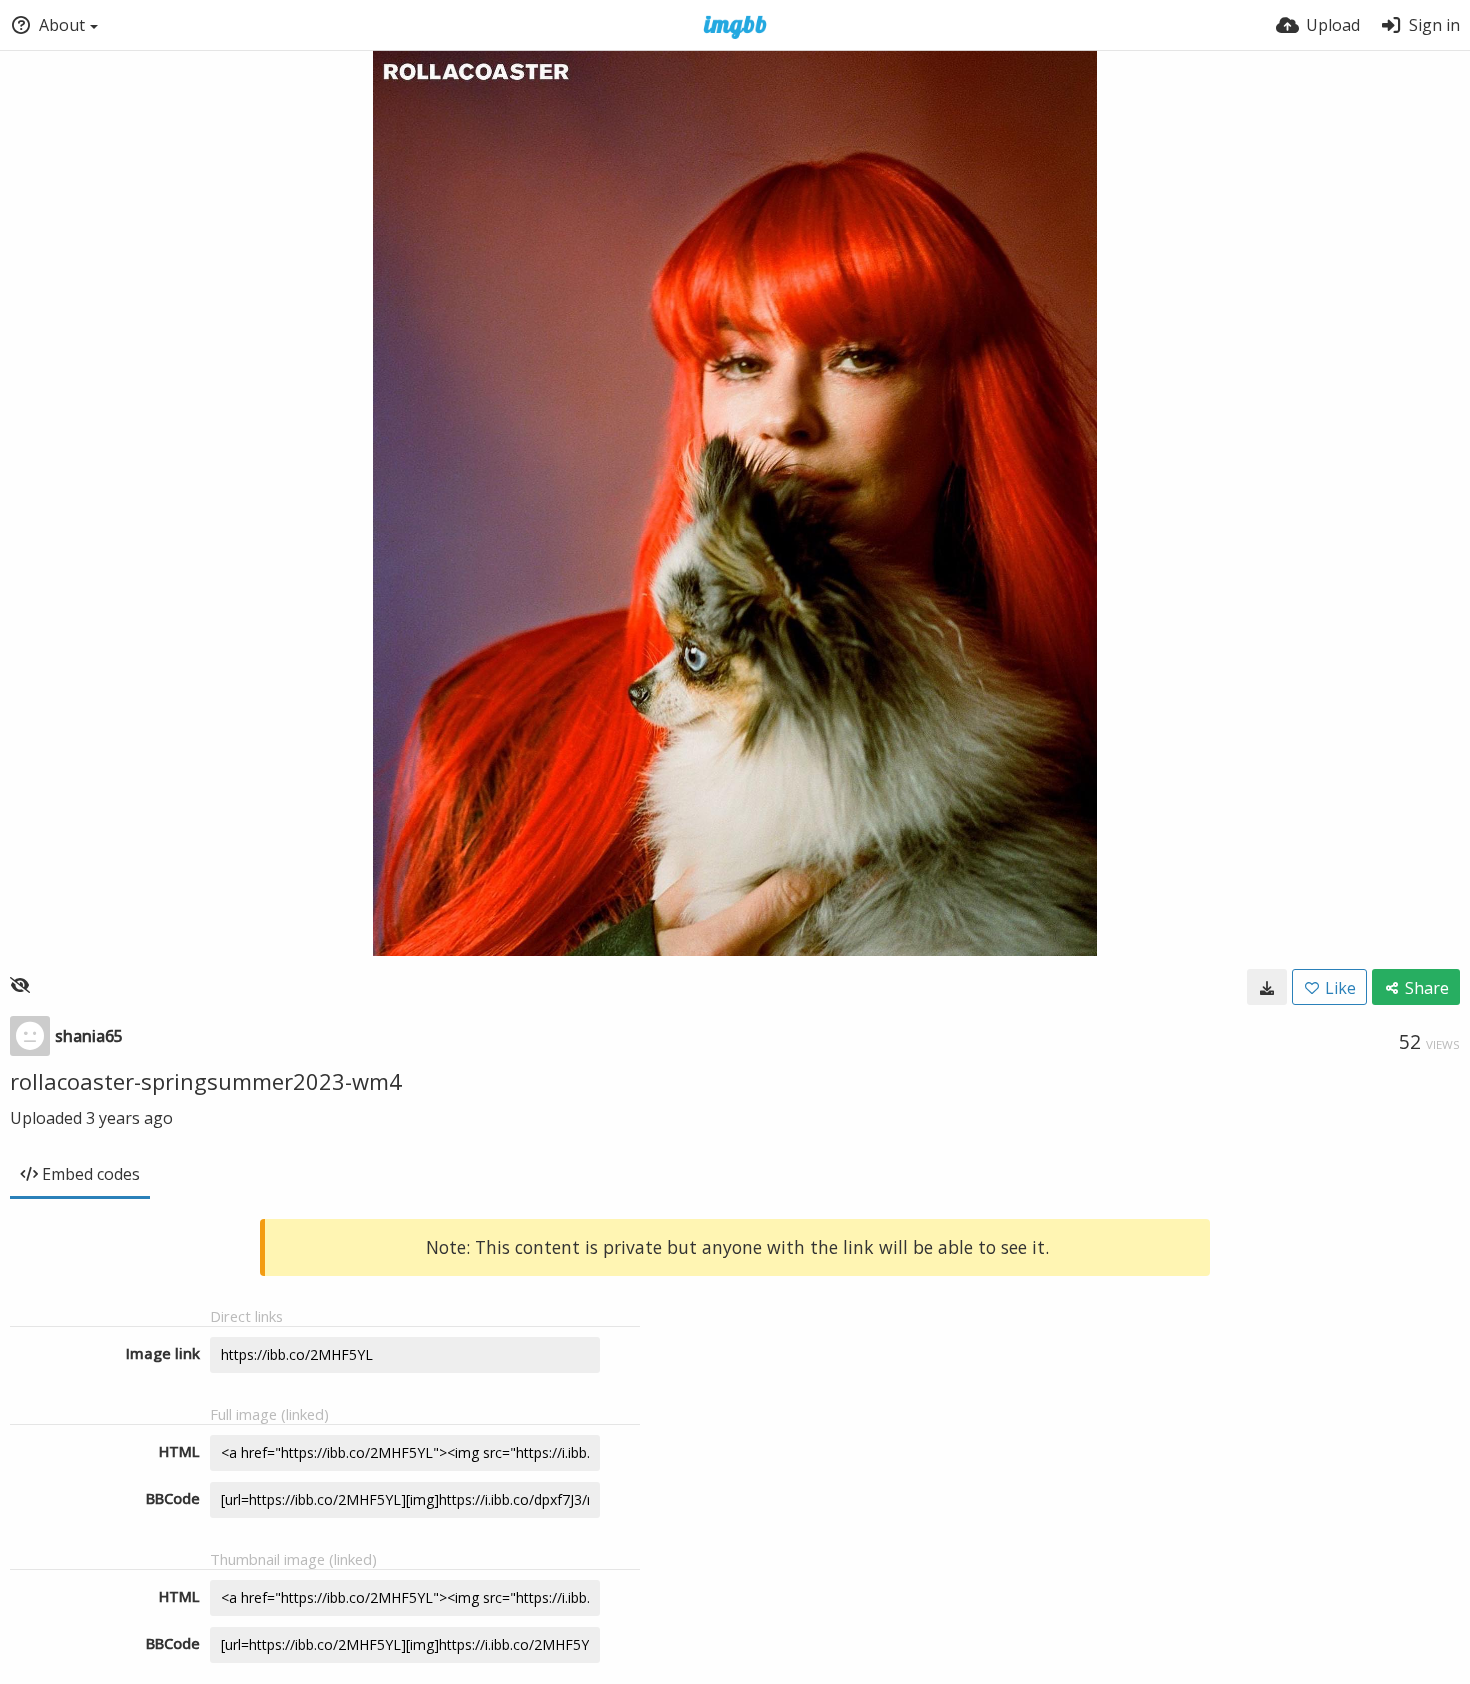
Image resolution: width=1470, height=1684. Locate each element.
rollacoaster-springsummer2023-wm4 (206, 1081)
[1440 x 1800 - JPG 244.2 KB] (1267, 987)
